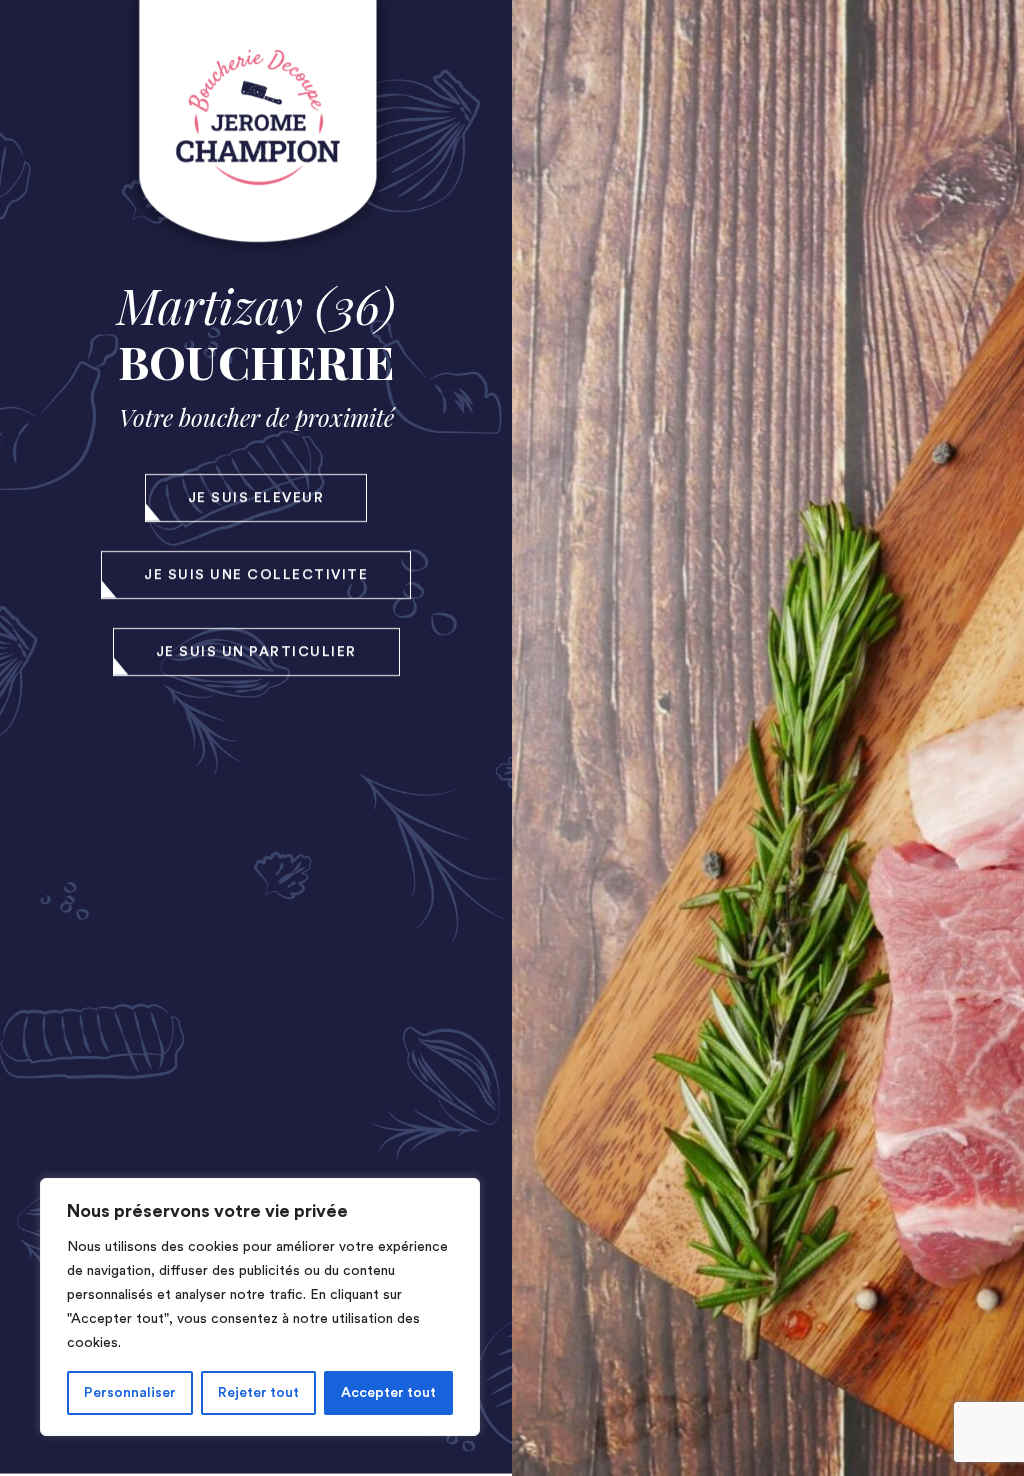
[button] (256, 498)
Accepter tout (388, 1393)
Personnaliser (130, 1393)
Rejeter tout (258, 1393)
